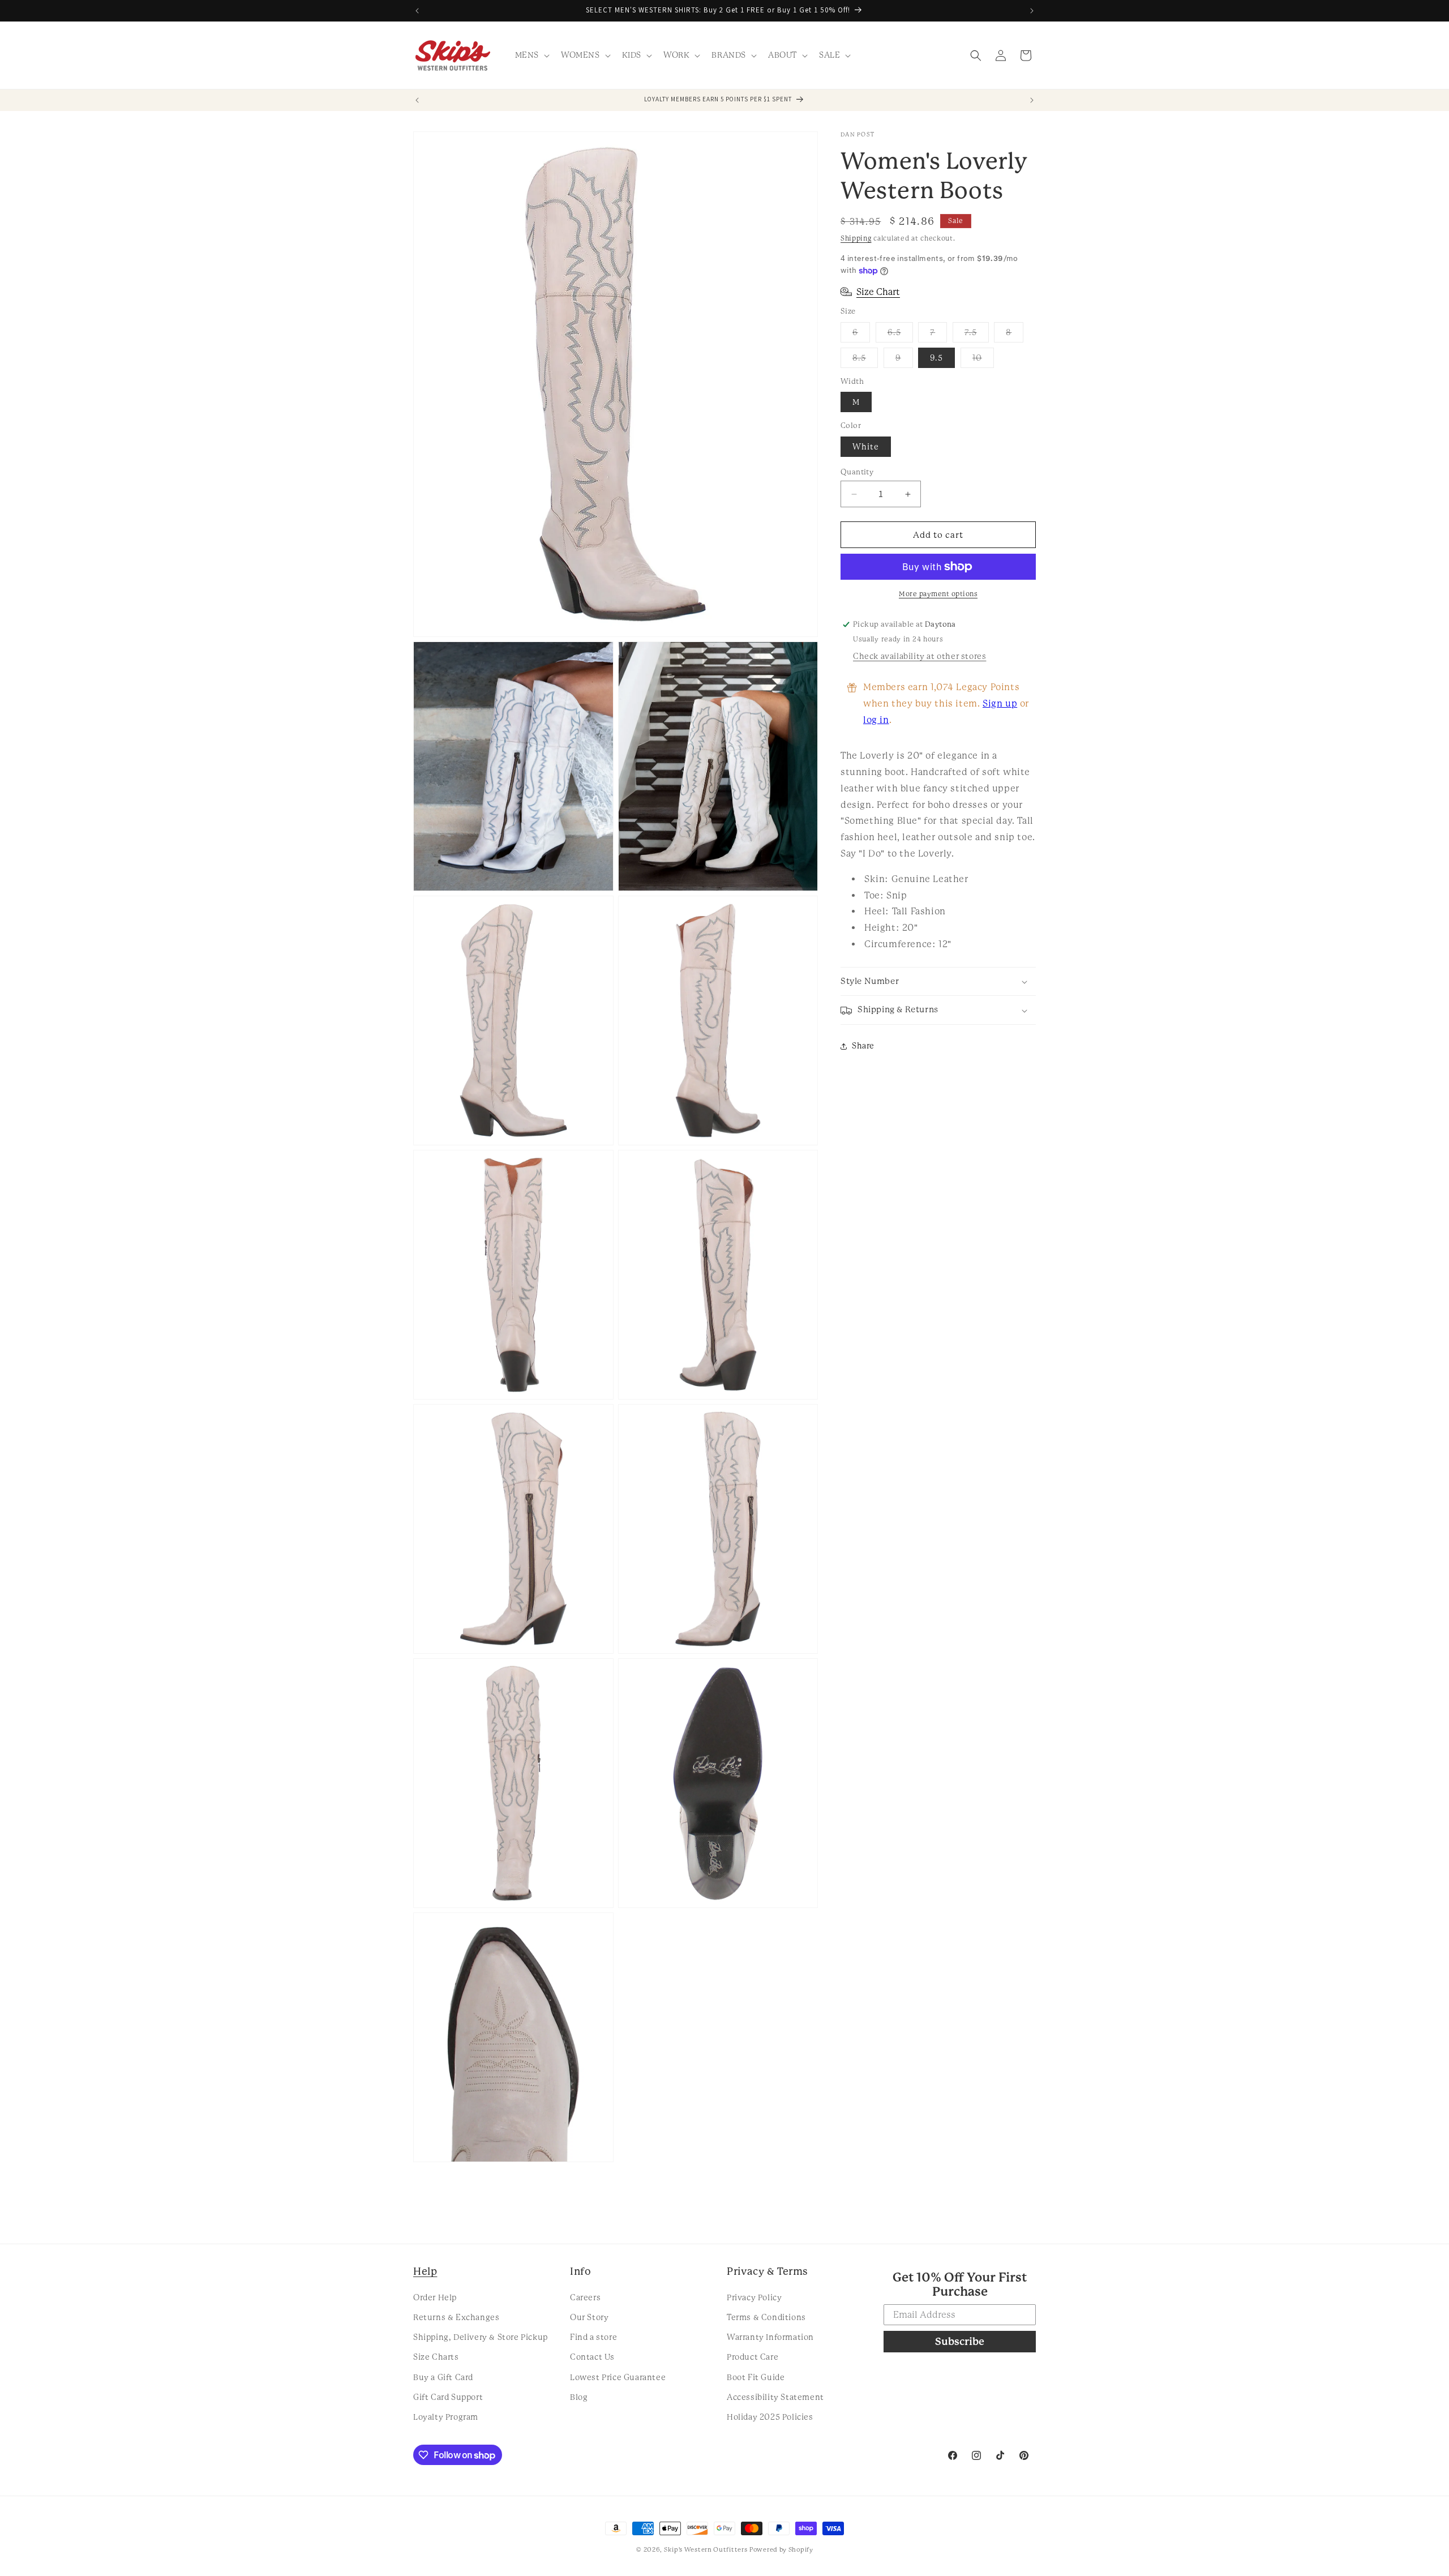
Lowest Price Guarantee (618, 2377)
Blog (579, 2397)
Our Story (589, 2317)
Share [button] (863, 1046)
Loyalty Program (446, 2416)
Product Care (753, 2357)
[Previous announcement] (417, 11)
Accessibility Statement (775, 2397)
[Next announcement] (1032, 11)
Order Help (435, 2297)
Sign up (1000, 703)
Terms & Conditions (766, 2317)
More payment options (938, 594)
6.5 (900, 335)
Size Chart (878, 292)
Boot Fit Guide (756, 2377)
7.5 (977, 335)
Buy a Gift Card (443, 2377)
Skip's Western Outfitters (706, 2550)
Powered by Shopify (781, 2550)
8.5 (865, 360)
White (866, 447)
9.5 (936, 358)
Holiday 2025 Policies (770, 2416)
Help (425, 2271)
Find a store (593, 2337)
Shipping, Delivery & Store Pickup (481, 2337)
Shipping (856, 238)
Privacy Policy (754, 2297)
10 (983, 360)
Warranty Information (770, 2337)
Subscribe (960, 2341)
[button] (531, 55)
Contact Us (592, 2357)
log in (876, 720)
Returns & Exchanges (456, 2317)
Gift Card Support (448, 2397)
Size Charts (436, 2357)
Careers (585, 2297)
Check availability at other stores (919, 656)
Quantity (857, 472)
